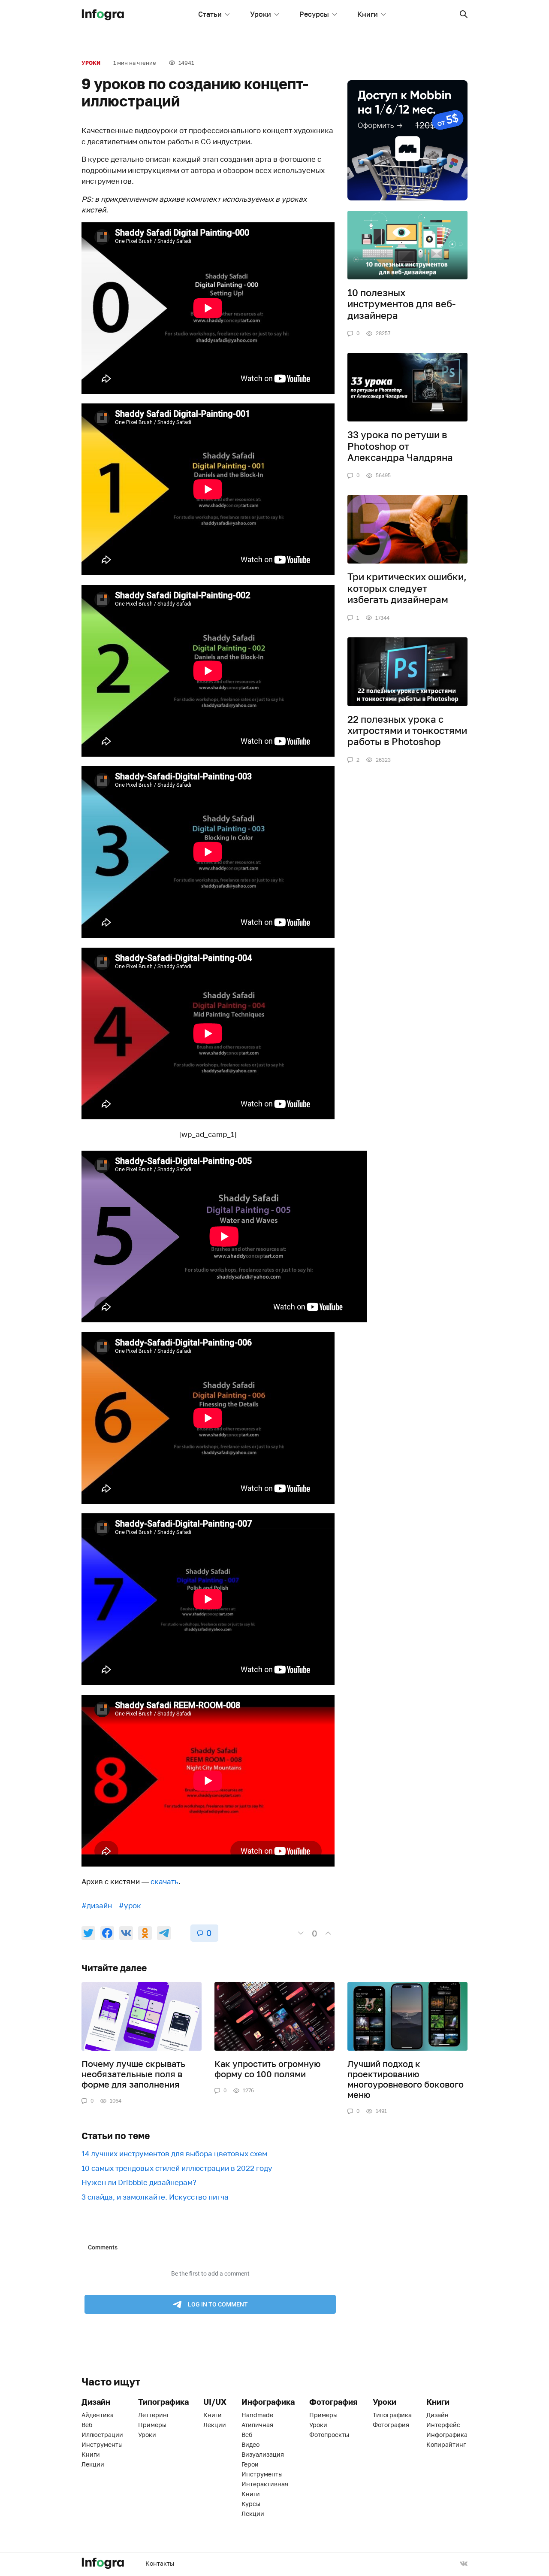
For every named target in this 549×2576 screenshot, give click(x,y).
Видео (250, 2444)
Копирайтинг (446, 2444)
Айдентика (98, 2415)
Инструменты (102, 2444)
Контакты (160, 2563)
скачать (164, 1881)
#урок (130, 1905)
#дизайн (97, 1905)
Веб (87, 2425)
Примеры (152, 2425)
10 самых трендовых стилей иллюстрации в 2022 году (177, 2168)
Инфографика (447, 2435)
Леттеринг (154, 2415)
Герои (250, 2464)
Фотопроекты (329, 2435)
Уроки (261, 14)
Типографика (392, 2415)
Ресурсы (314, 14)
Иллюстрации (102, 2435)
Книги (368, 14)
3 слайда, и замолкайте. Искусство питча (155, 2197)
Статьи (210, 14)
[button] (464, 14)
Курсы (251, 2504)
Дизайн (437, 2415)
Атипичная (257, 2425)
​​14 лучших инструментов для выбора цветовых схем (174, 2153)
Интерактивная (265, 2484)
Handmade (257, 2415)
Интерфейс (443, 2425)
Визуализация (263, 2454)
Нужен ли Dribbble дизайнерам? (139, 2182)
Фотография (391, 2425)
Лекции (93, 2464)
